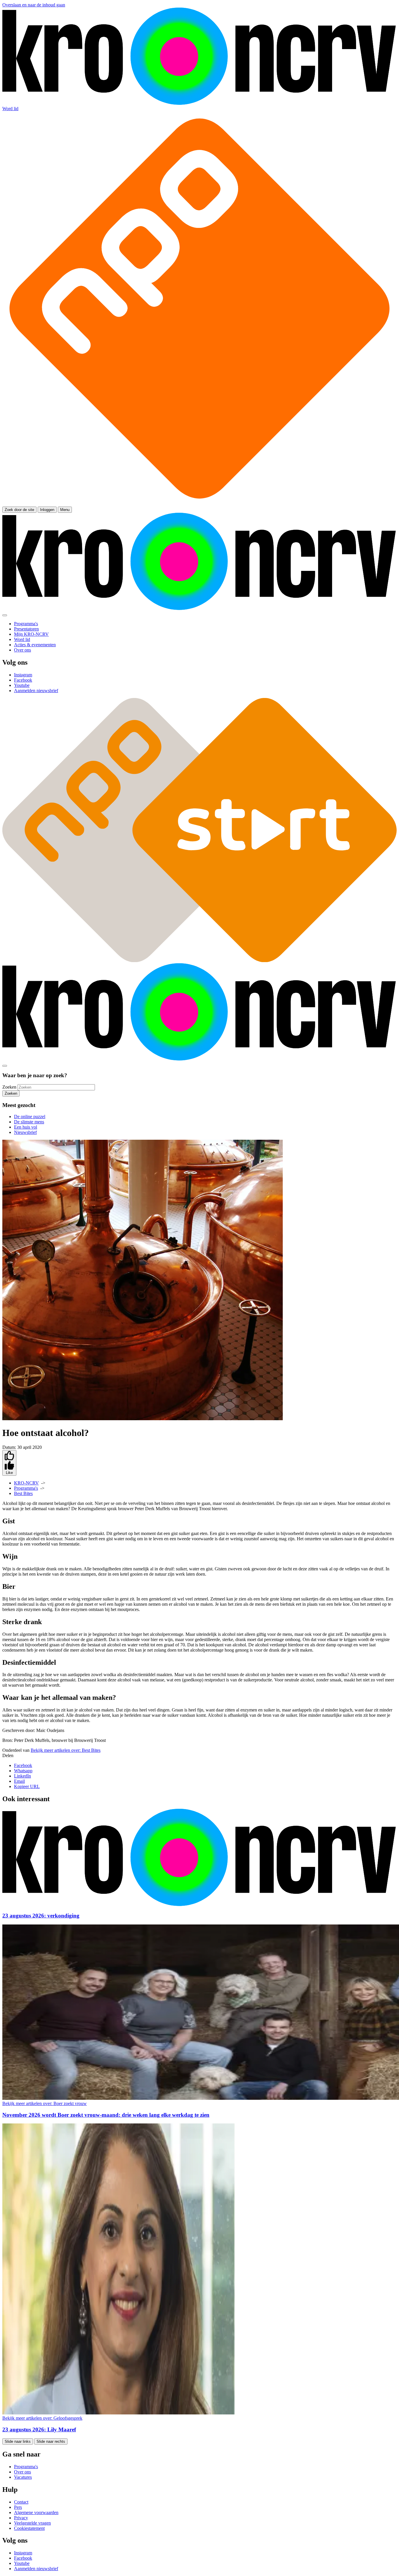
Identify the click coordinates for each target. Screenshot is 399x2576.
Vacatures (23, 2477)
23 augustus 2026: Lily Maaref (39, 2429)
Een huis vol (26, 1127)
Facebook (23, 1765)
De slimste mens (29, 1122)
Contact (21, 2502)
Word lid (10, 109)
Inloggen (47, 510)
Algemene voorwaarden (36, 2512)
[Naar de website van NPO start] (199, 504)
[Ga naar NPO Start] (199, 960)
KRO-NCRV (26, 1483)
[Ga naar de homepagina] (199, 103)
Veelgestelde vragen (32, 2523)
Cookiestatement (29, 2528)
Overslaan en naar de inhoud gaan (34, 5)
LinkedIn (22, 1776)
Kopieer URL (27, 1786)
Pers (18, 2507)
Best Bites (23, 1493)
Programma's (26, 1488)
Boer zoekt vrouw (45, 2103)
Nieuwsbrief (25, 1132)
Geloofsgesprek (42, 2418)
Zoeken (9, 1087)
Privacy (21, 2518)
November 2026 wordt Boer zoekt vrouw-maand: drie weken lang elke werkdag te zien (106, 2115)
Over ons (22, 2472)
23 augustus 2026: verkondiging (41, 1916)
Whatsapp (23, 1771)
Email (19, 1781)
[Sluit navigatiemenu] (5, 615)
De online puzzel (30, 1117)
